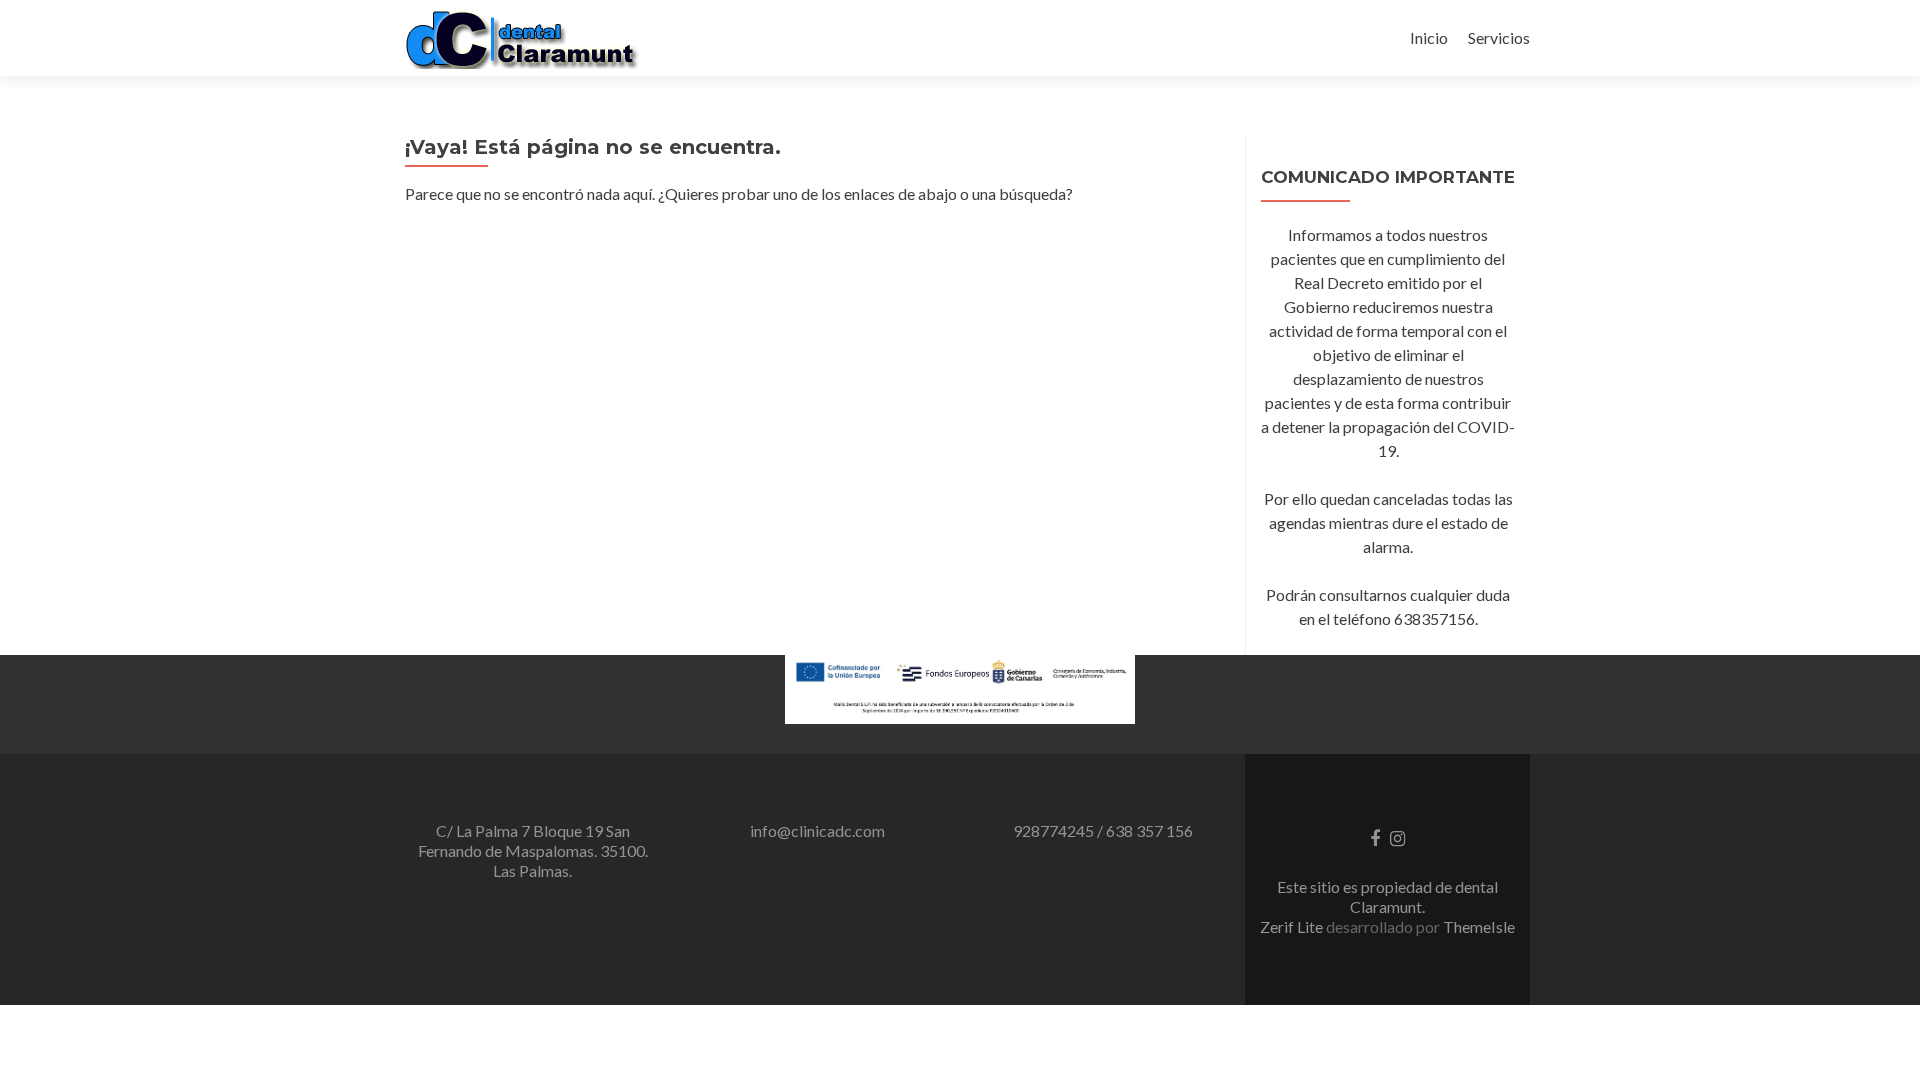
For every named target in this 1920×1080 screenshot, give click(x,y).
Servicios (1499, 37)
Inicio (1429, 37)
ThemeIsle (1479, 926)
